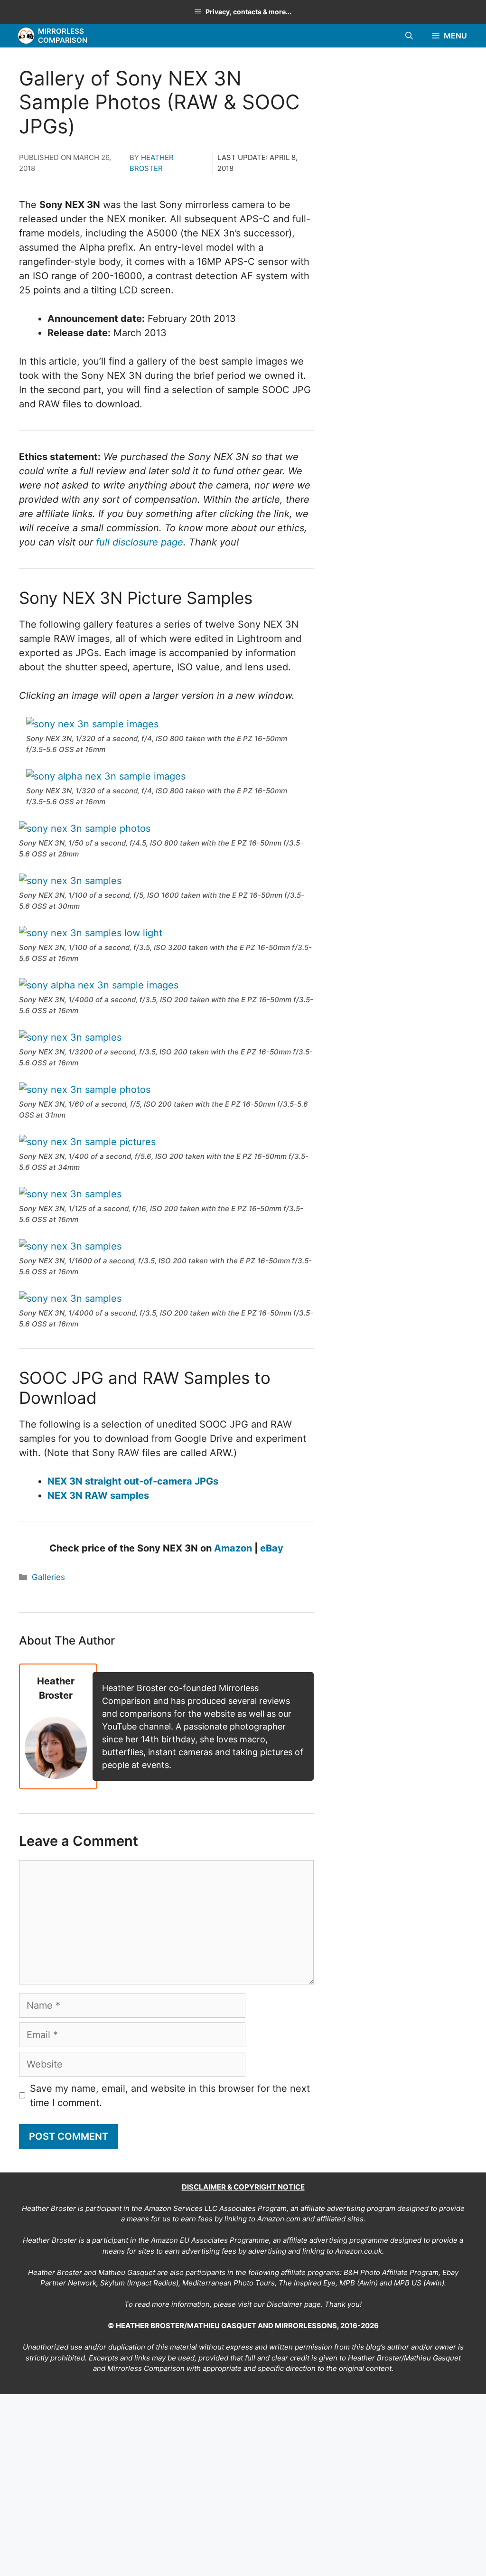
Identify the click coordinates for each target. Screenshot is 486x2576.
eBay (272, 1548)
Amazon (233, 1548)
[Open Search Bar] (409, 36)
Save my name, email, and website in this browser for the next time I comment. (170, 2096)
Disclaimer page (294, 2304)
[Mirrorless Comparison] (26, 36)
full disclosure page (140, 542)
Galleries (48, 1577)
